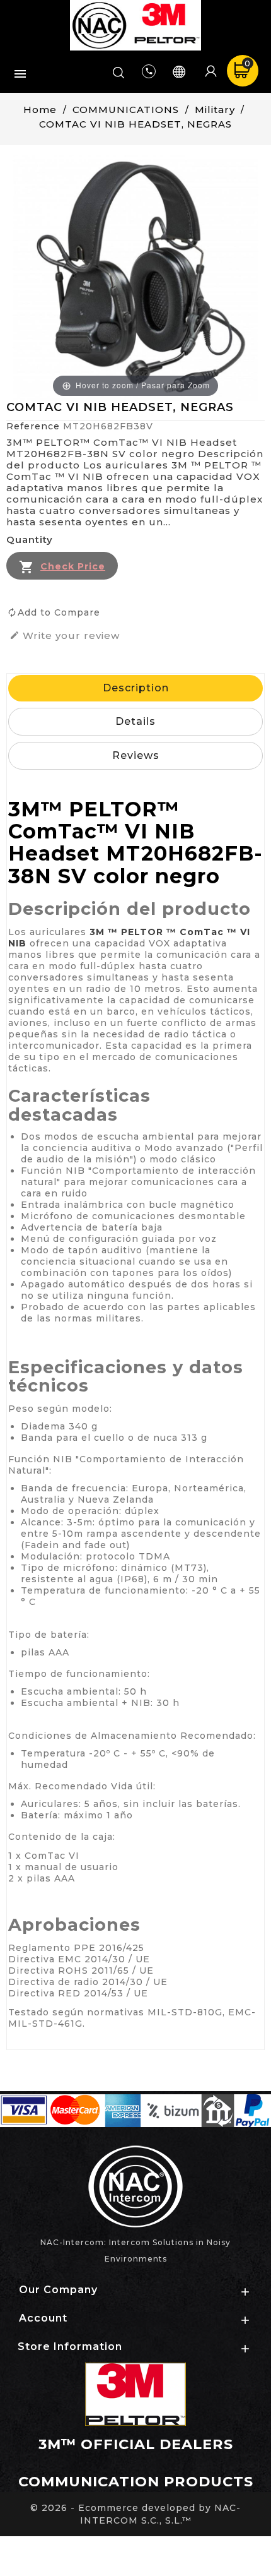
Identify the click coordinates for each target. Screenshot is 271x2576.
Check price (73, 566)
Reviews (136, 755)
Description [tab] (136, 688)
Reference (33, 426)
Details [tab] (135, 721)
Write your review (65, 636)
